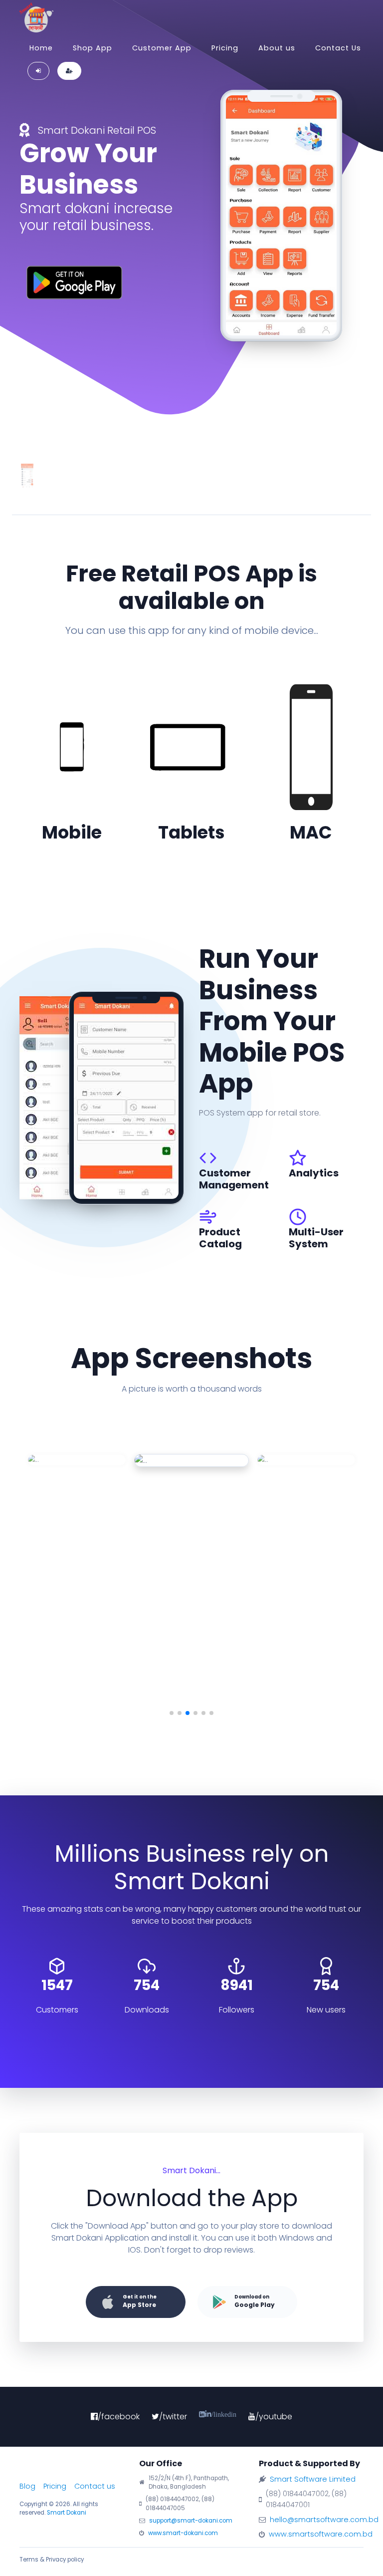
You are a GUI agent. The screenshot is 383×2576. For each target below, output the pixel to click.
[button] (172, 1713)
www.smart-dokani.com (183, 2533)
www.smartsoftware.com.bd (321, 2534)
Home (41, 48)
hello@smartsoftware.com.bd (324, 2520)
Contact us (95, 2486)
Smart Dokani (67, 2513)
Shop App (93, 48)
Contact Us (338, 48)
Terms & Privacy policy (52, 2560)
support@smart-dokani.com (191, 2521)
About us (277, 48)
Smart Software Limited (313, 2479)
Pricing (225, 48)
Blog (27, 2486)
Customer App (162, 48)
